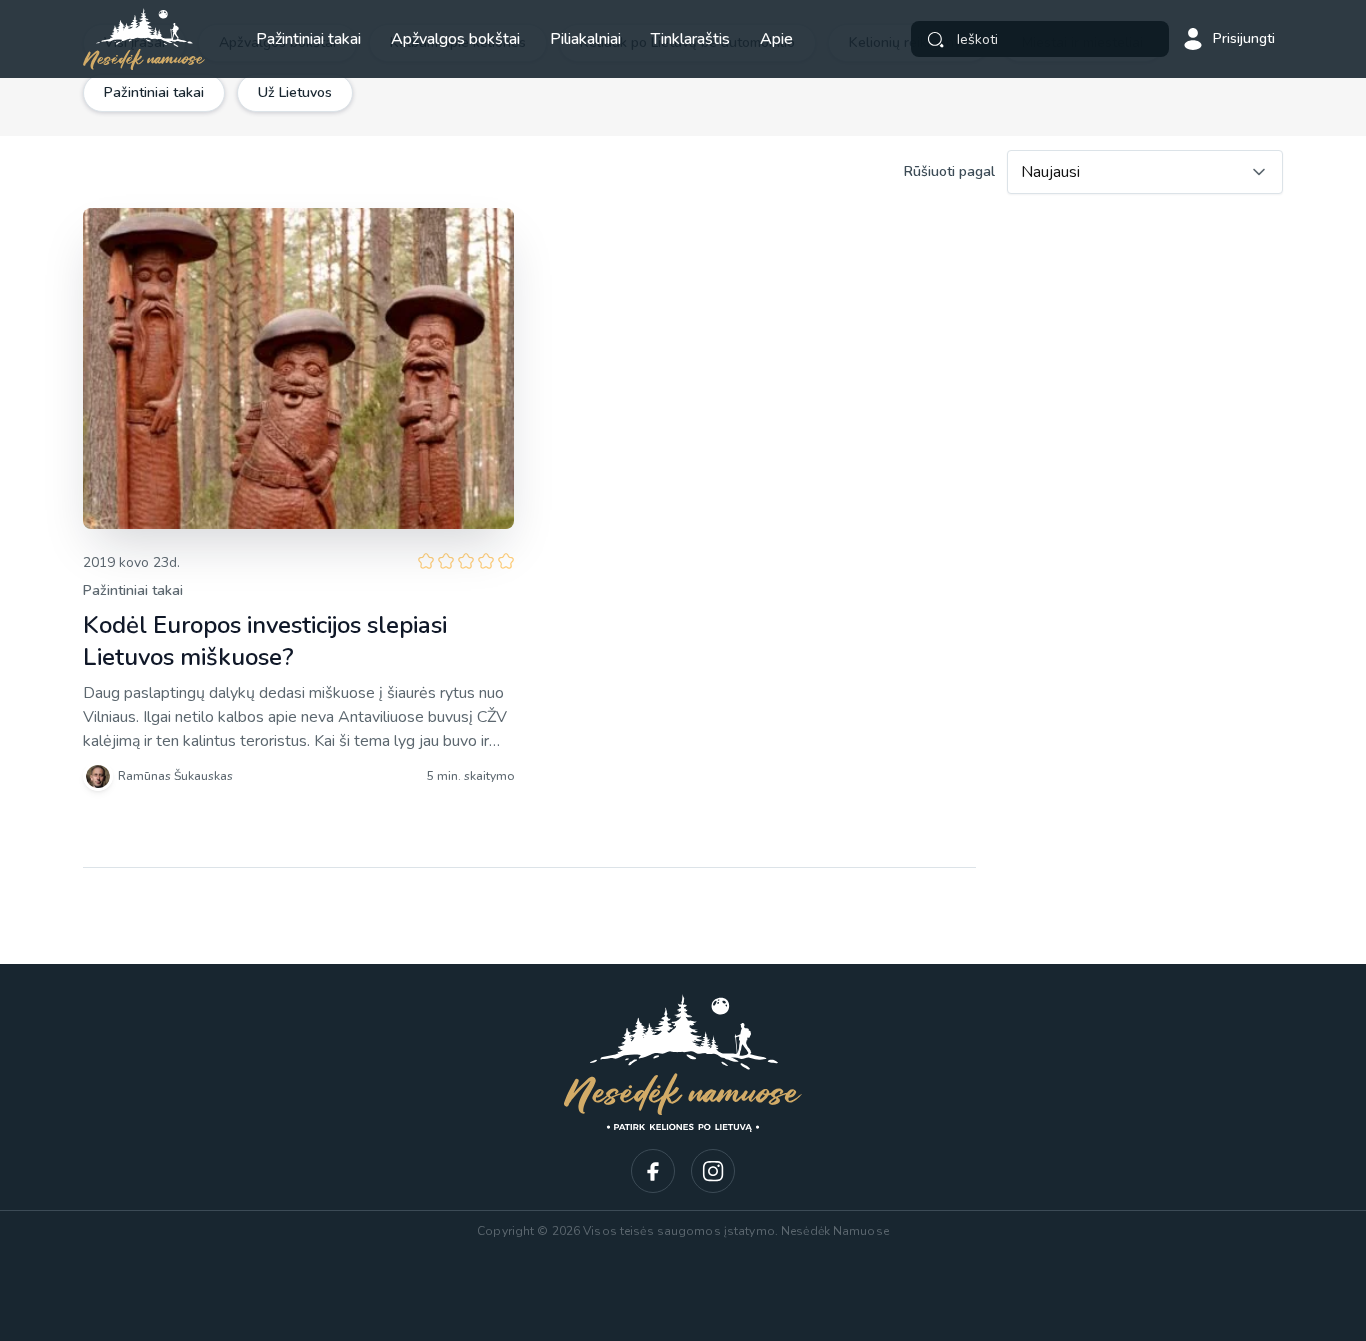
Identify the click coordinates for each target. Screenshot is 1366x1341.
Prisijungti (1244, 38)
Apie (776, 39)
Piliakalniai (585, 39)
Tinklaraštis (690, 39)
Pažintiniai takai (308, 39)
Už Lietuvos (295, 92)
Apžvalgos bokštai (455, 39)
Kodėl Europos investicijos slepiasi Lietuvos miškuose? (265, 641)
